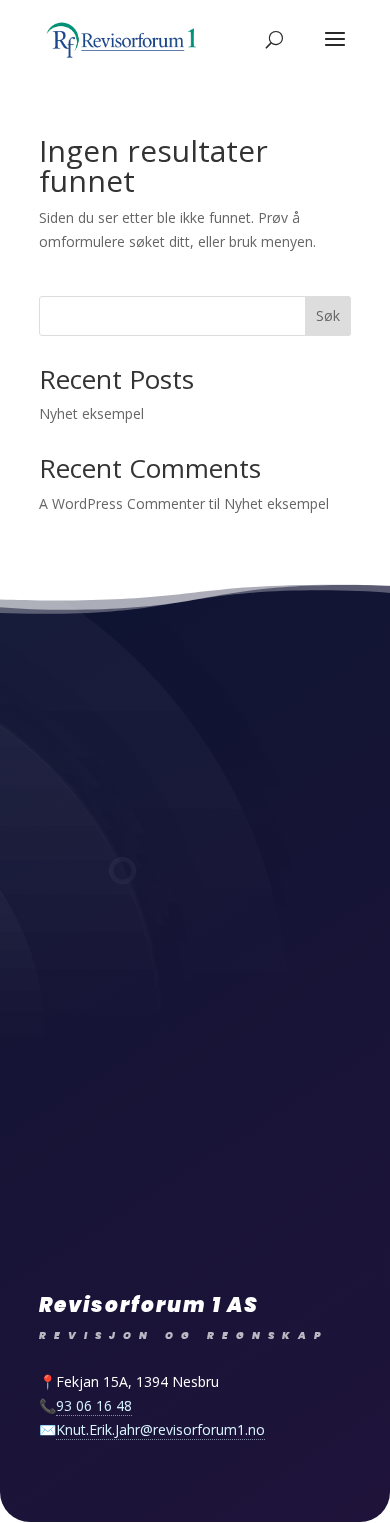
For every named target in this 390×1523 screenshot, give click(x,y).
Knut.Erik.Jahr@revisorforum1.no (160, 1429)
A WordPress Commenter (122, 503)
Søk (328, 315)
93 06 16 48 (94, 1405)
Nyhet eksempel (91, 413)
